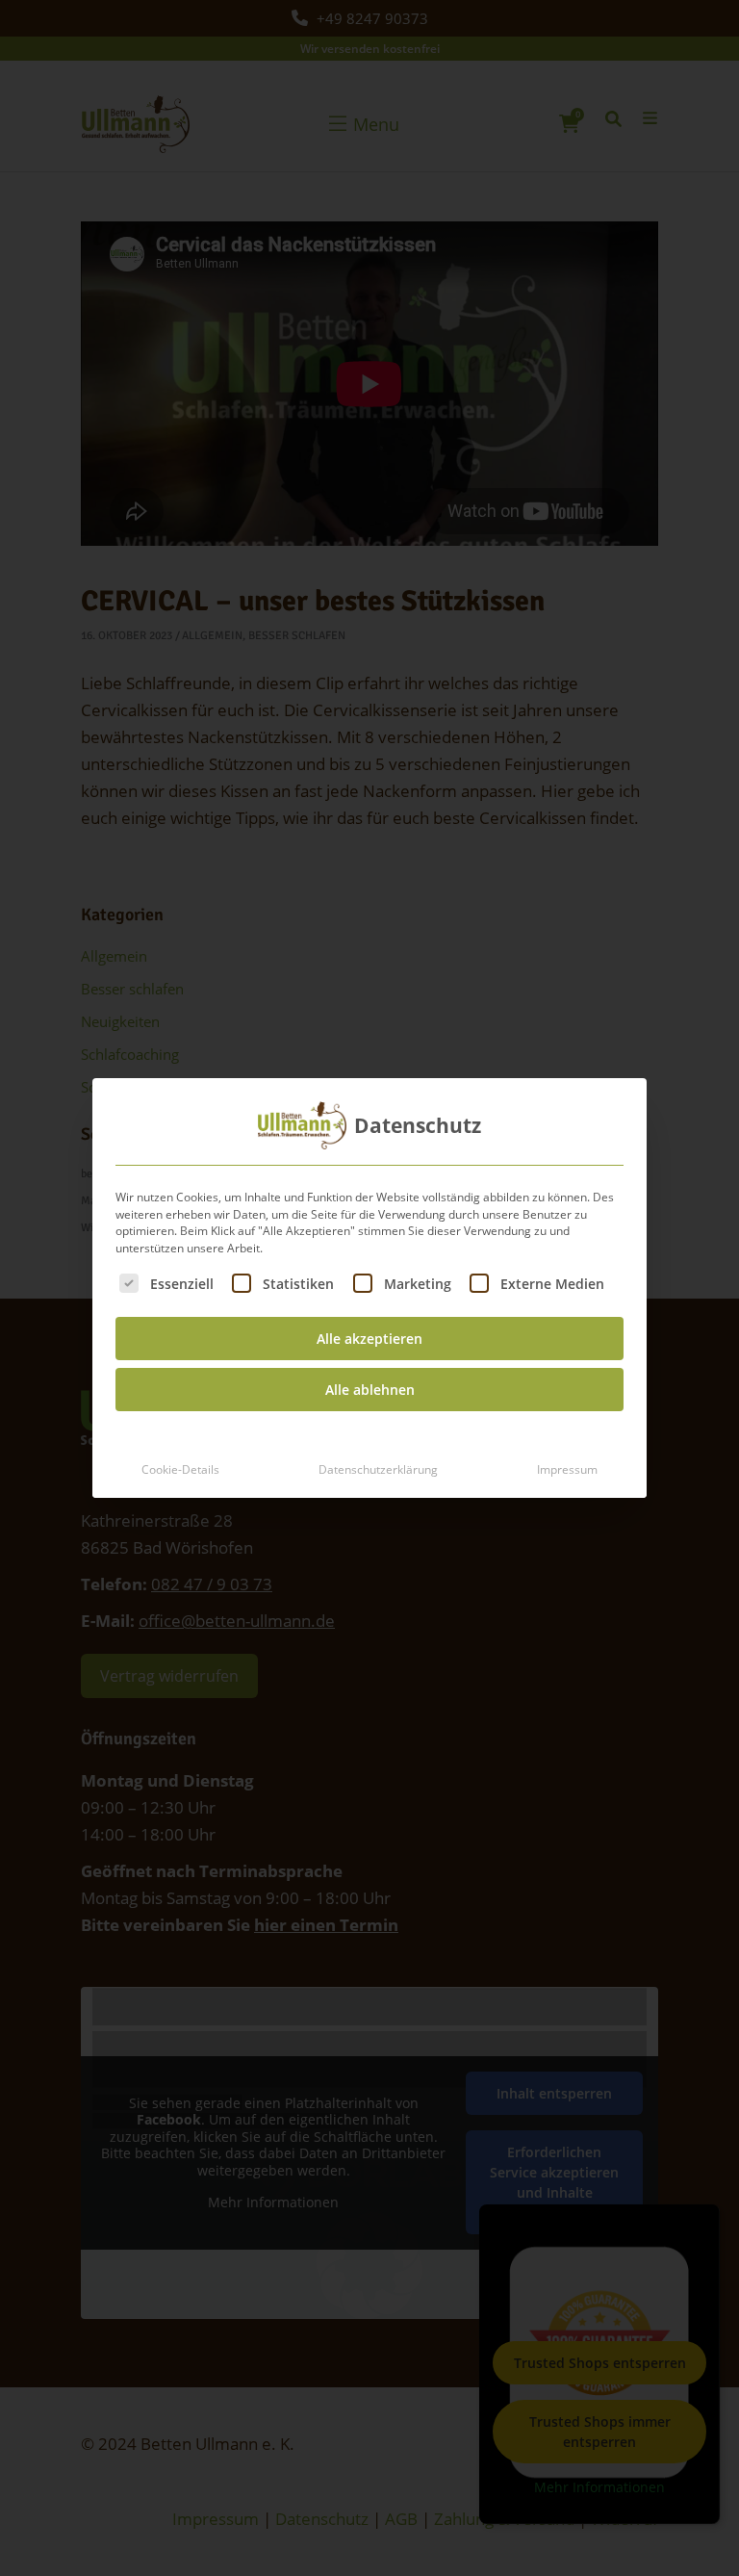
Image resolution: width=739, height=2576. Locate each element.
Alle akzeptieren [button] (369, 1339)
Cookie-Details (180, 1469)
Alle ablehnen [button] (370, 1390)
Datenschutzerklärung (378, 1469)
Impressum (567, 1469)
